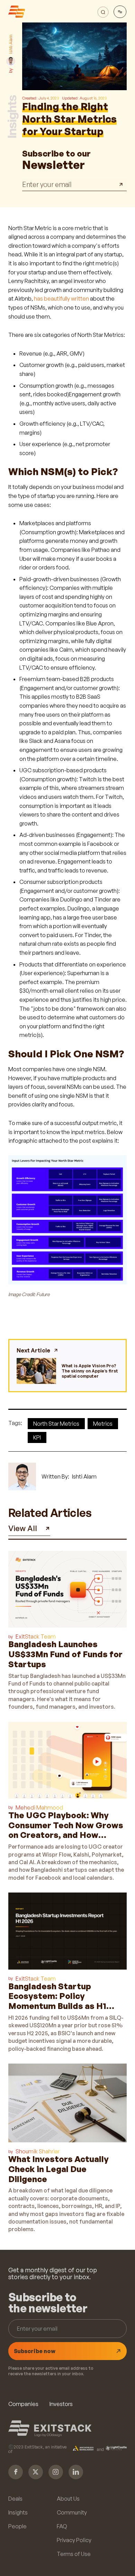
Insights (18, 2512)
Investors (61, 2404)
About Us (68, 2499)
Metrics (103, 1424)
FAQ (62, 2526)
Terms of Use (74, 2554)
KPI (37, 1437)
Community (72, 2512)
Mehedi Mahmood (39, 1808)
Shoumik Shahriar (38, 2151)
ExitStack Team (36, 1636)
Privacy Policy (74, 2540)
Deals (15, 2499)
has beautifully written (61, 299)
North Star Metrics (56, 1424)
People (17, 2526)
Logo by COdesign (48, 2435)
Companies (23, 2404)
